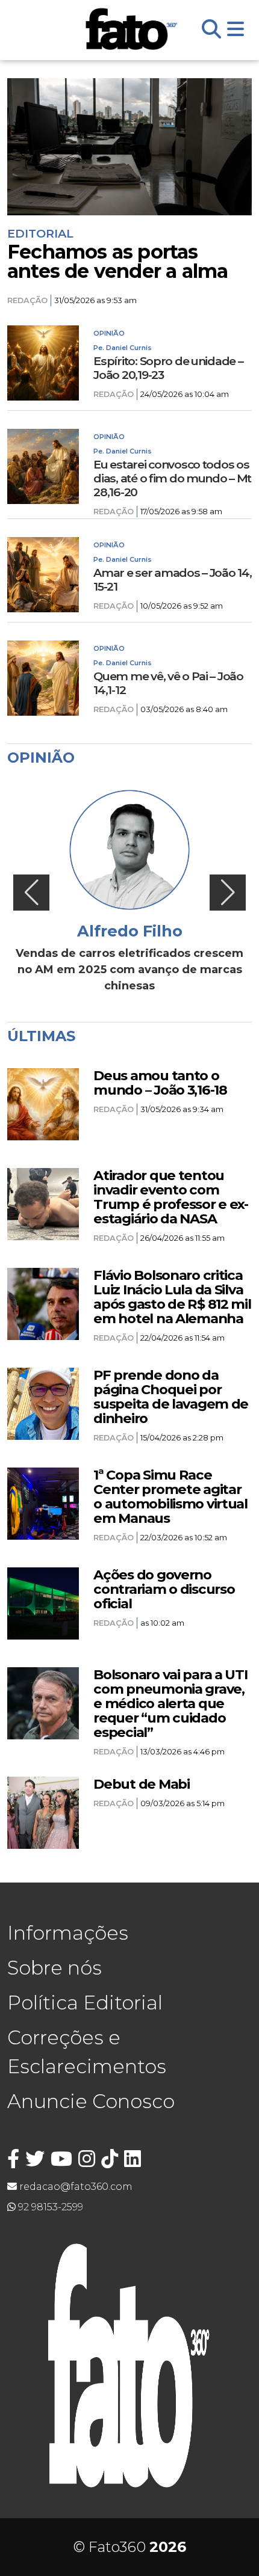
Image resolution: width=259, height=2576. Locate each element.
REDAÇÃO (27, 300)
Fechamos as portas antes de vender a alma (117, 262)
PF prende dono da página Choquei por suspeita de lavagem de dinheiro (171, 1397)
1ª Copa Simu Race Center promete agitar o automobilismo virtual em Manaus (170, 1496)
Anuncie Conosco (91, 2101)
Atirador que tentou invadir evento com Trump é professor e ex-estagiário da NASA (171, 1197)
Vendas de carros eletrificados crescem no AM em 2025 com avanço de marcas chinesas (129, 970)
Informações (68, 1933)
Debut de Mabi (141, 1784)
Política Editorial (85, 2003)
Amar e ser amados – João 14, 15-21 (172, 580)
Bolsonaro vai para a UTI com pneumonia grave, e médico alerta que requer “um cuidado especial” (170, 1703)
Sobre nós (55, 1968)
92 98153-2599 (49, 2207)
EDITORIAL (40, 233)
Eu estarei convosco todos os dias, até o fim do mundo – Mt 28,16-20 (172, 478)
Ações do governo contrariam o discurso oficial (164, 1589)
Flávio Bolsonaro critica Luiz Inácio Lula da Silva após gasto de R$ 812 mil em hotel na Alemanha (172, 1297)
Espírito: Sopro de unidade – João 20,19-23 (168, 368)
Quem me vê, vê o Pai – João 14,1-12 (168, 683)
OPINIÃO (109, 333)
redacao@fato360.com (75, 2187)
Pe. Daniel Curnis (123, 348)
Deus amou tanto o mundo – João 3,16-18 (160, 1083)
